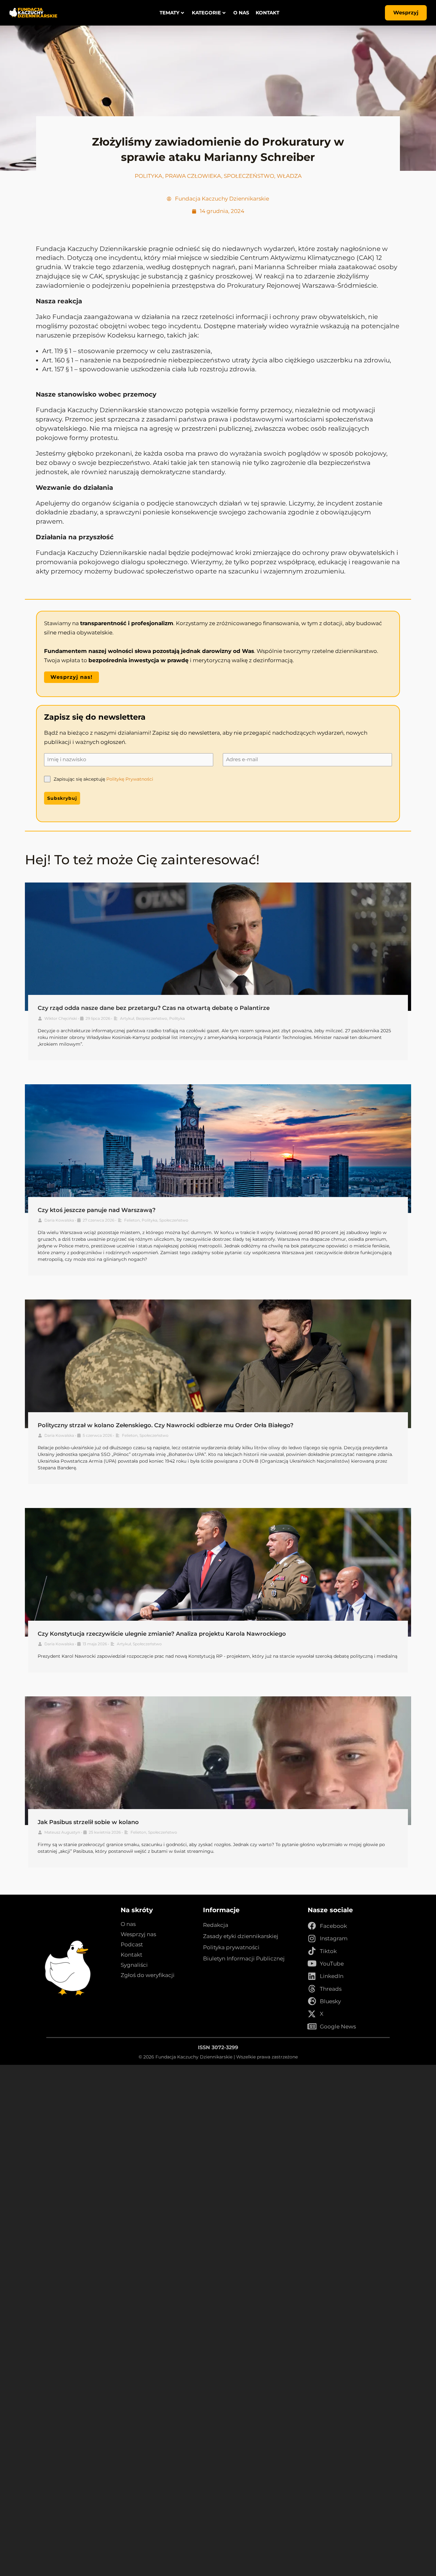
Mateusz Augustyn (62, 1832)
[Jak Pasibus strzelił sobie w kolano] (218, 1761)
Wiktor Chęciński (61, 1018)
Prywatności (139, 779)
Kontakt (268, 13)
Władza (289, 176)
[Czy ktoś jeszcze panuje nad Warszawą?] (218, 1149)
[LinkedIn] (312, 1976)
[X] (312, 2014)
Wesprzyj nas (138, 1934)
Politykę (115, 779)
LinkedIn (332, 1976)
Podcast (132, 1944)
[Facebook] (312, 1926)
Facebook (333, 1926)
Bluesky (330, 2001)
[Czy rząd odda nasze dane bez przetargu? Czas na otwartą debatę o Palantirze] (218, 947)
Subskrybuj (62, 798)
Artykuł (127, 1018)
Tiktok (328, 1951)
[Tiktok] (312, 1951)
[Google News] (312, 2027)
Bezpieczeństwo (152, 1018)
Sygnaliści (134, 1965)
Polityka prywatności (231, 1947)
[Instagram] (312, 1939)
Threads (331, 1989)
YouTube (332, 1964)
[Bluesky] (312, 2001)
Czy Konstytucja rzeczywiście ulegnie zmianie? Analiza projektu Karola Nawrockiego (162, 1634)
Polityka (149, 176)
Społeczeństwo (249, 176)
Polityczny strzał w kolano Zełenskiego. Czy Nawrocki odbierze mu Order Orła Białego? (165, 1425)
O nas (242, 13)
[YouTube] (312, 1964)
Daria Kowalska (59, 1220)
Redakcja (216, 1925)
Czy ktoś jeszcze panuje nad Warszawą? (97, 1210)
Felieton (132, 1220)
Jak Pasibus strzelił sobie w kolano (88, 1822)
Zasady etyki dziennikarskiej (241, 1936)
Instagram (334, 1938)
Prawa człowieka (193, 176)
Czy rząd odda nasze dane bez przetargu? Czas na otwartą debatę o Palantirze (154, 1008)
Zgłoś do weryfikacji (148, 1975)
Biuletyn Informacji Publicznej (244, 1959)
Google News (338, 2027)
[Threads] (312, 1989)
